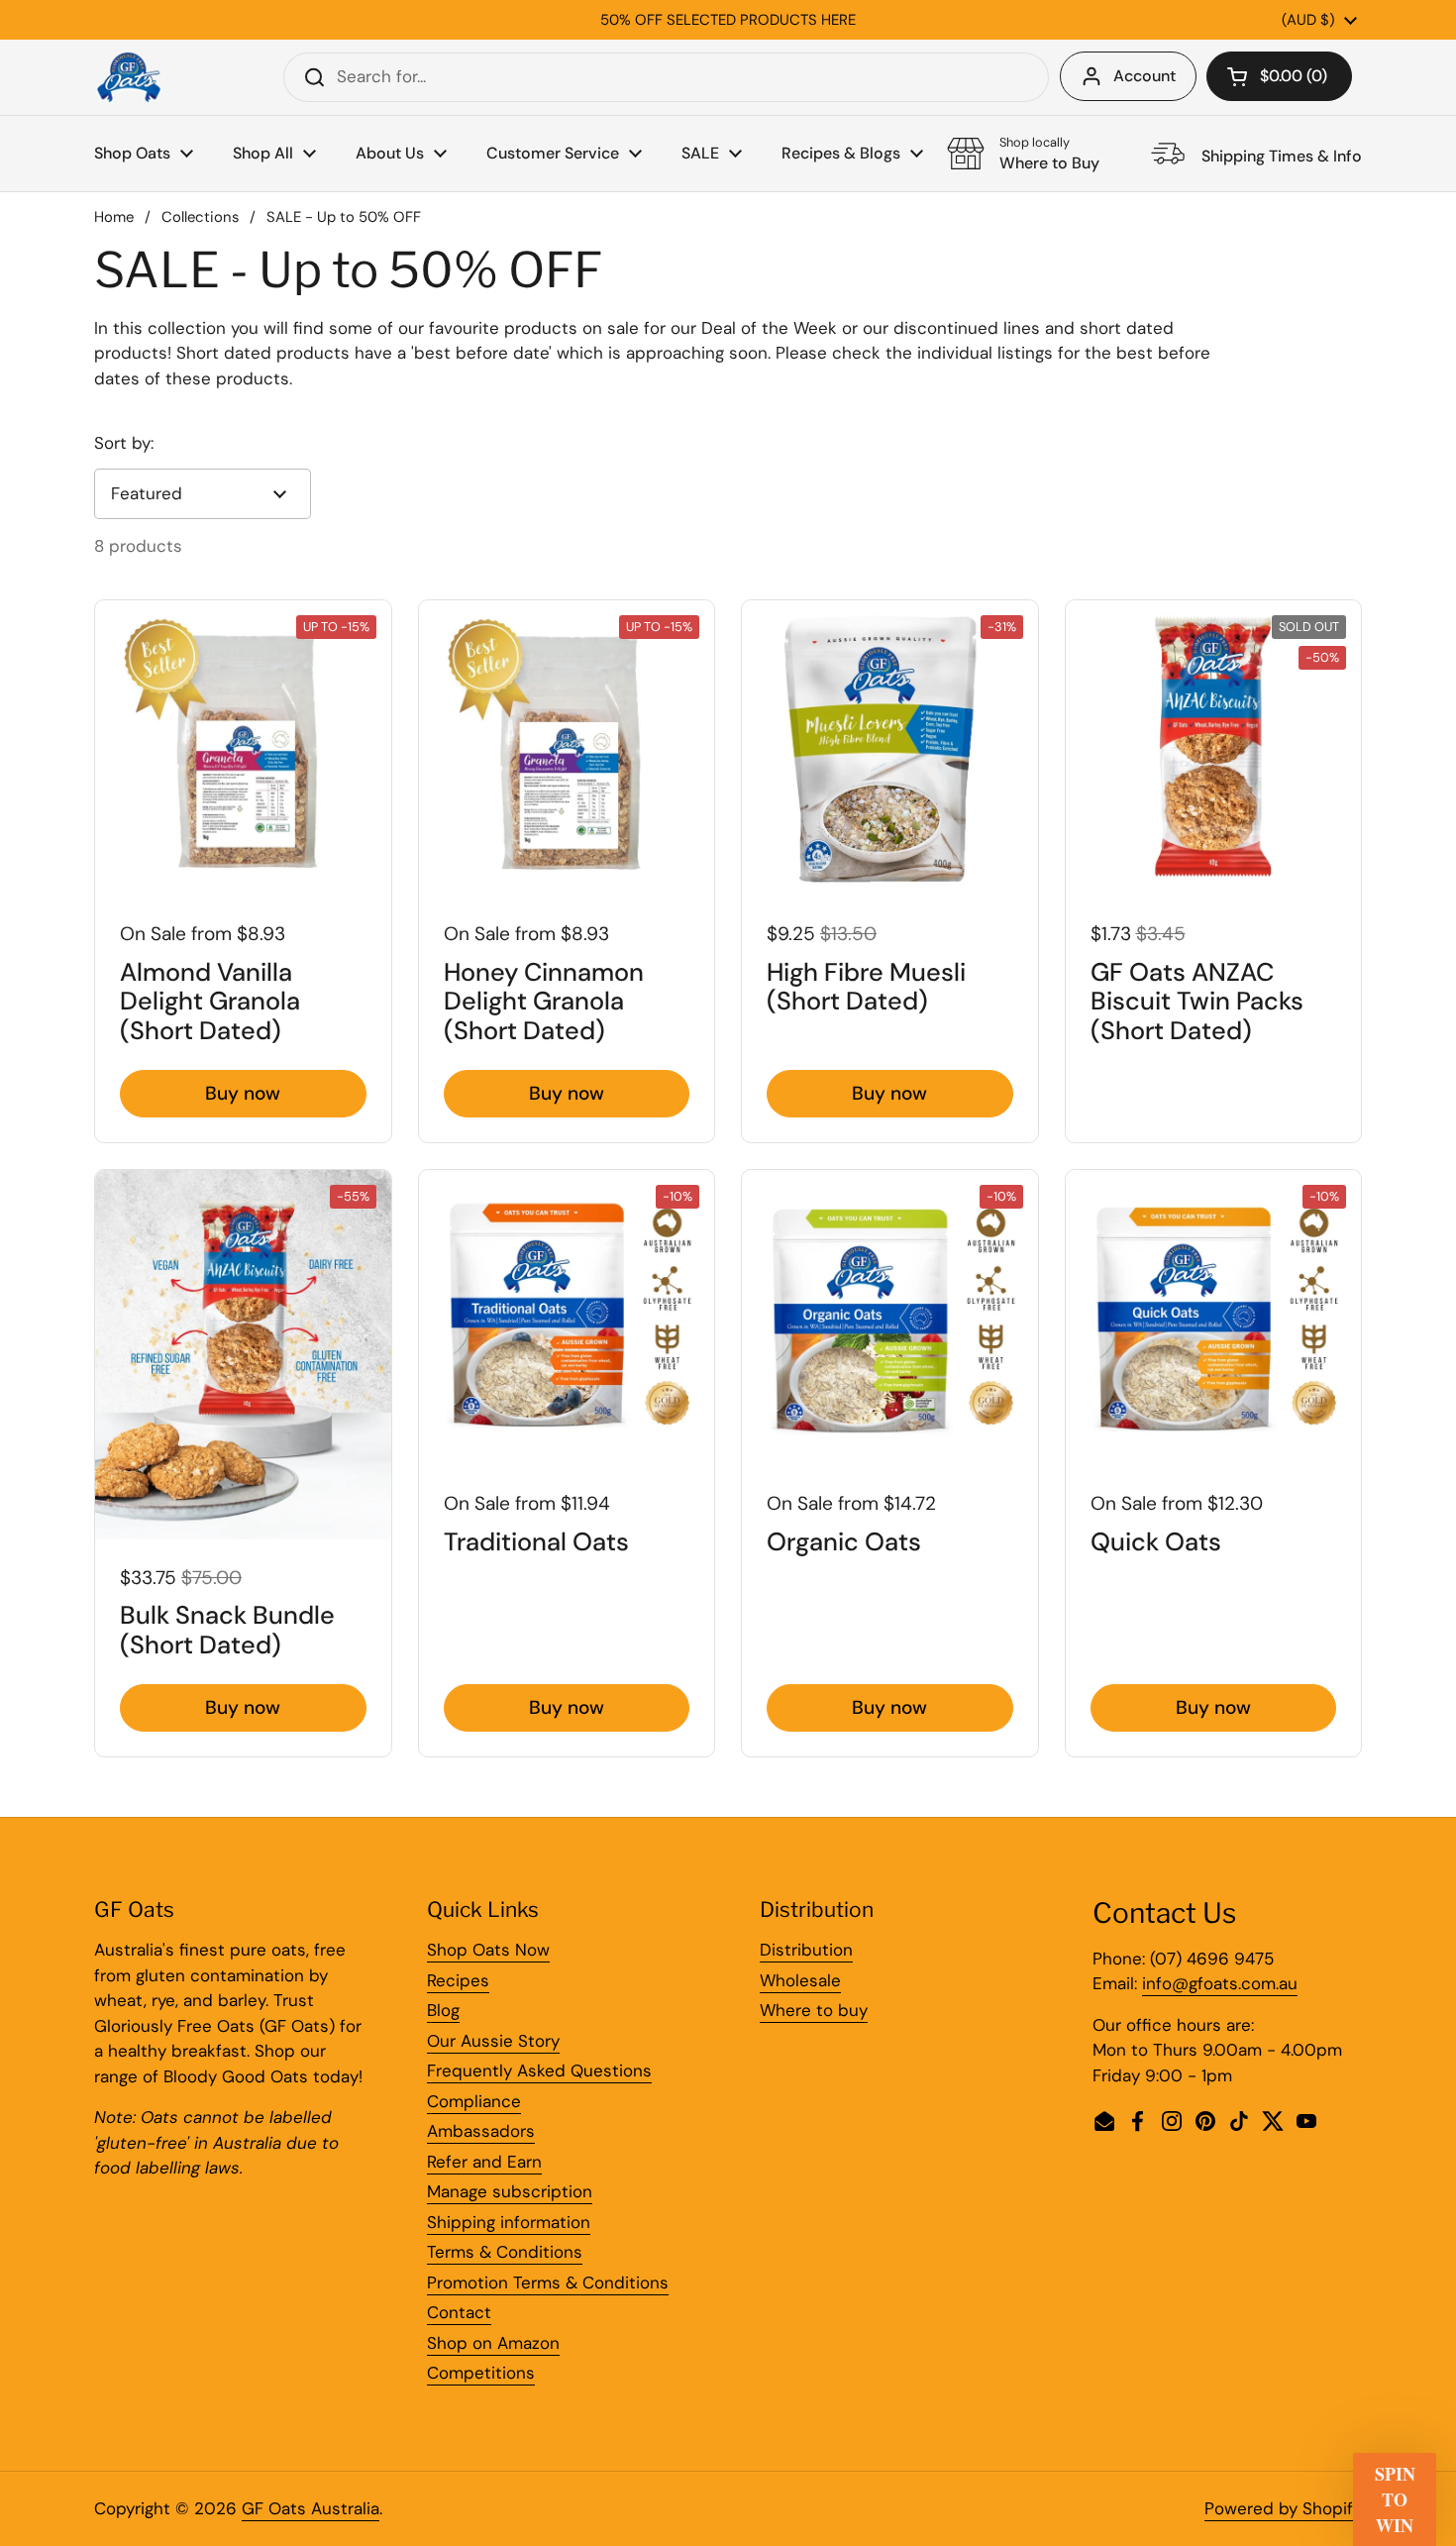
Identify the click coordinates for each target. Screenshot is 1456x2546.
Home (114, 217)
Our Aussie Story (493, 2041)
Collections (200, 217)
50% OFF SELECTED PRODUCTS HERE (728, 20)
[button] (1279, 76)
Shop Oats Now (488, 1950)
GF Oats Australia (311, 2508)
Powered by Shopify (1283, 2508)
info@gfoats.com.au (1220, 1983)
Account (1144, 76)
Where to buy (814, 2010)
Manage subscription (510, 2191)
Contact (459, 2312)
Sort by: (124, 443)
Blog (443, 2010)
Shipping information (509, 2222)
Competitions (481, 2373)
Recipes (458, 1980)
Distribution (806, 1950)
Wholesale (800, 1980)
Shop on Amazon (493, 2343)
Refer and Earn (484, 2162)
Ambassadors (481, 2131)
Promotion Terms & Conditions (548, 2282)
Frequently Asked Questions (539, 2070)
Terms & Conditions (505, 2252)
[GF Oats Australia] (129, 77)
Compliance (474, 2101)
